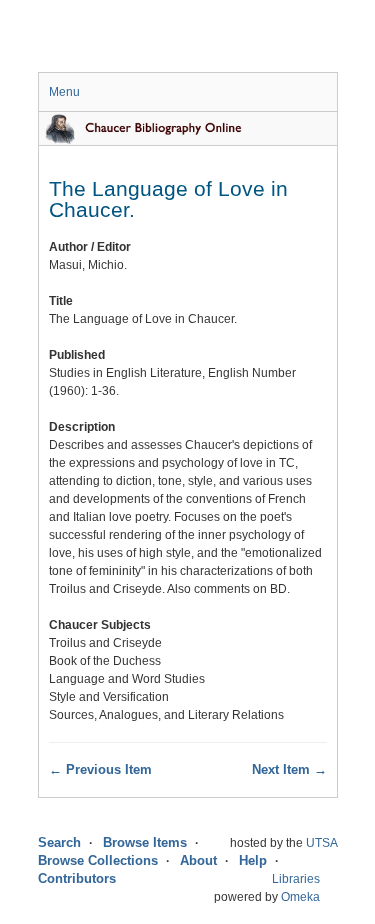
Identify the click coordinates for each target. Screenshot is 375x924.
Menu (64, 92)
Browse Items (145, 842)
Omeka (300, 897)
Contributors (77, 878)
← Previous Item (100, 769)
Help (253, 860)
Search (59, 842)
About (198, 860)
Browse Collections (98, 860)
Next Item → (289, 769)
